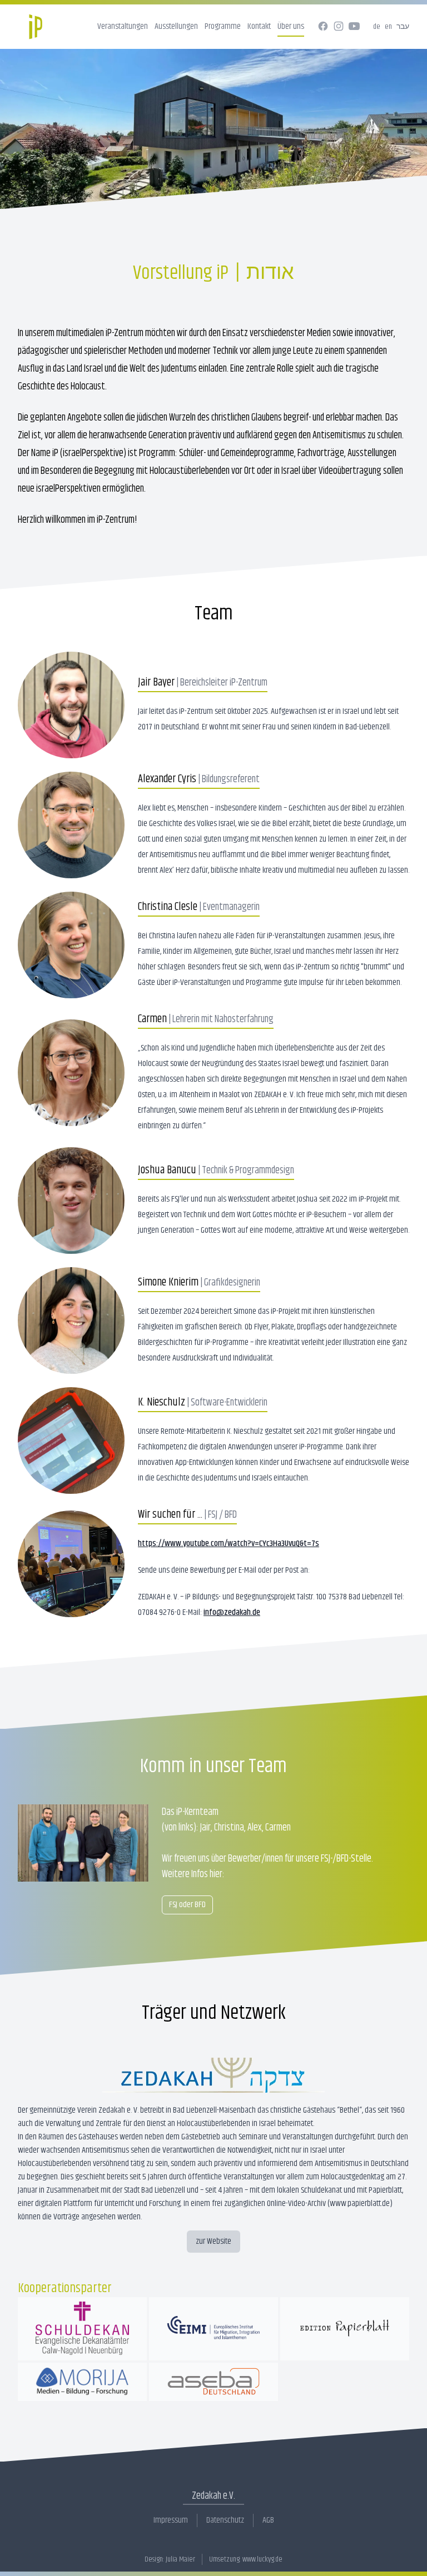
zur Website (213, 2241)
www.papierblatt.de (360, 2204)
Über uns (291, 26)
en (388, 27)
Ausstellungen (176, 26)
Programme (223, 26)
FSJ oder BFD (187, 1905)
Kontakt (259, 26)
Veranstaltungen (123, 26)
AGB (268, 2520)
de (377, 27)
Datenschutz (225, 2520)
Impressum (171, 2520)
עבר (403, 27)
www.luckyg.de (262, 2559)
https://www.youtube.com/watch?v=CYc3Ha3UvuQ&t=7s (229, 1544)
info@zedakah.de (232, 1612)
